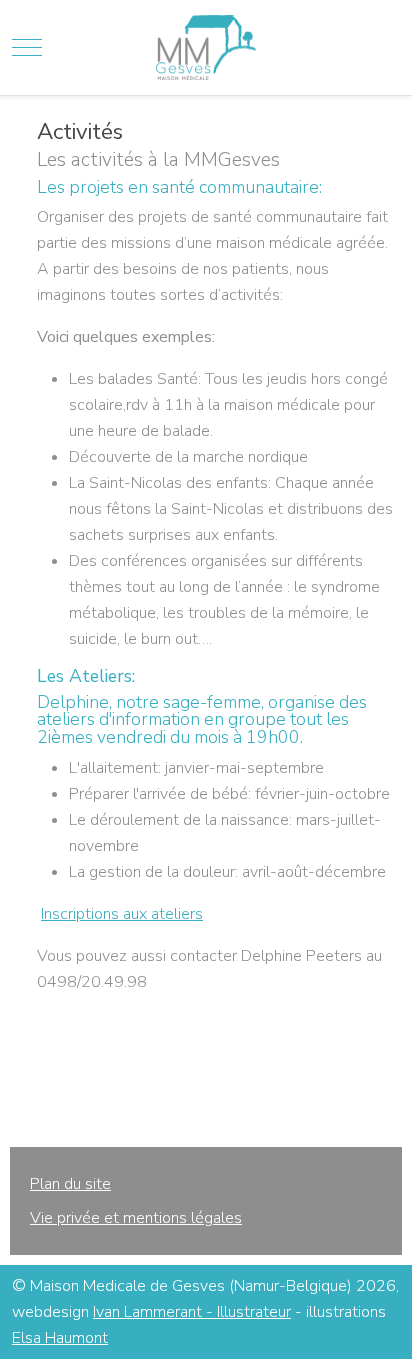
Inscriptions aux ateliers (122, 914)
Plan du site (70, 1184)
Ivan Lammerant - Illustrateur (192, 1312)
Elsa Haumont (60, 1338)
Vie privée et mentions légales (136, 1218)
